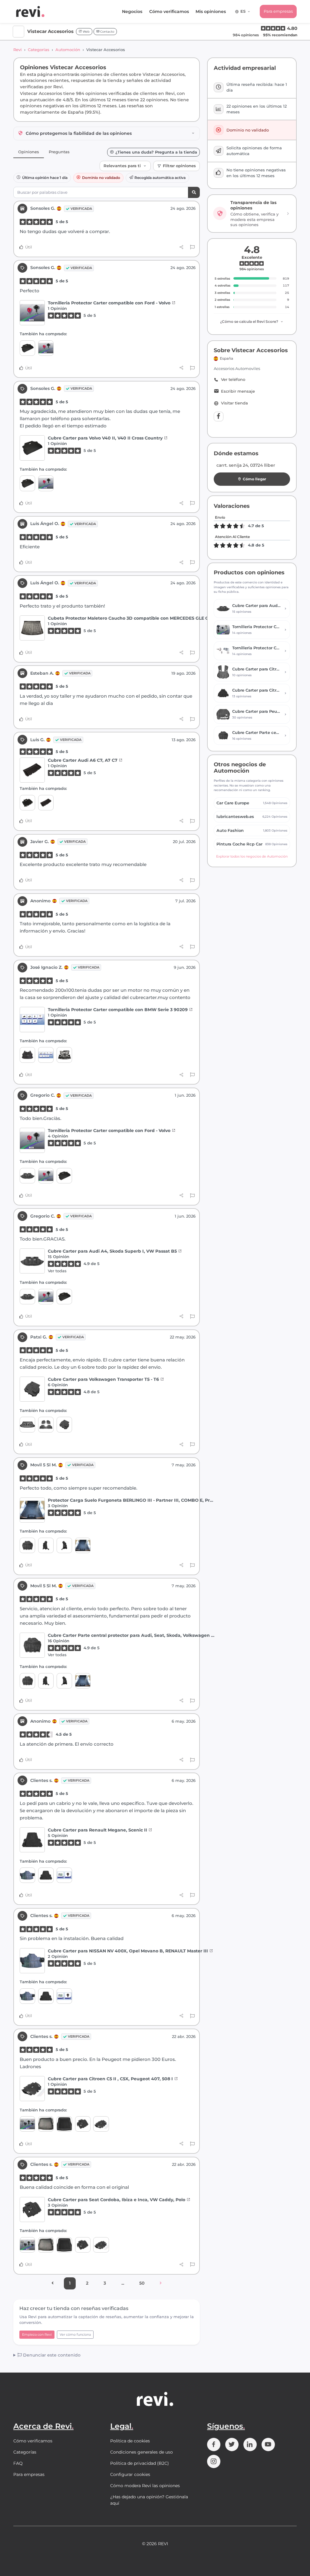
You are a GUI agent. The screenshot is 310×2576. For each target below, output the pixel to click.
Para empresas (278, 11)
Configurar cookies (130, 2474)
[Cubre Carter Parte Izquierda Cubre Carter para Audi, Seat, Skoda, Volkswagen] (64, 1545)
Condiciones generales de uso (142, 2452)
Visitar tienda (234, 403)
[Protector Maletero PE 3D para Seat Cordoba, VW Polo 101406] (64, 2124)
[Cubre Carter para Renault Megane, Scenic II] (32, 1840)
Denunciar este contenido (51, 2355)
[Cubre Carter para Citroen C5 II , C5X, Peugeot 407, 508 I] (32, 2089)
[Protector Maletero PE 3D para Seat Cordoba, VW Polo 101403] (46, 2124)
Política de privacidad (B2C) (140, 2463)
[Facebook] (219, 417)
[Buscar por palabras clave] (194, 192)
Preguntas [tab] (59, 152)
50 (142, 2283)
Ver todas (57, 1271)
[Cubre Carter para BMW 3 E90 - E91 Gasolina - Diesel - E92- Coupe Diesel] (64, 1055)
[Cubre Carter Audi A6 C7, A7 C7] (32, 770)
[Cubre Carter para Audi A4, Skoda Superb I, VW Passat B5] (27, 1176)
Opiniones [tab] (29, 152)
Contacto (107, 32)
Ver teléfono (233, 380)
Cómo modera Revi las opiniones (145, 2486)
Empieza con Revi (37, 2334)
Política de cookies (130, 2441)
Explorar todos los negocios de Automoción (252, 856)
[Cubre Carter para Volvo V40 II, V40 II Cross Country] (27, 348)
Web (86, 32)
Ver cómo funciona (75, 2334)
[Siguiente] (161, 2283)
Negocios (132, 11)
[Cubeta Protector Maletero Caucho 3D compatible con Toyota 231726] (27, 1424)
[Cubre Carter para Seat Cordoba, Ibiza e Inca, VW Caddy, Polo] (83, 2124)
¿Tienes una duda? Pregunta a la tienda (156, 152)
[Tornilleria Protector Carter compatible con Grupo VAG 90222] (27, 2124)
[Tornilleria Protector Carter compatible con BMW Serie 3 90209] (32, 1019)
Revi (18, 50)
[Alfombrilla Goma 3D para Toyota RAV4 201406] (46, 1424)
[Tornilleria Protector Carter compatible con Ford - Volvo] (32, 313)
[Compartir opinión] (181, 247)
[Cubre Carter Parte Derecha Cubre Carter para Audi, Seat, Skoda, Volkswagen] (46, 1545)
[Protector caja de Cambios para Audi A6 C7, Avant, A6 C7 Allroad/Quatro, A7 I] (27, 803)
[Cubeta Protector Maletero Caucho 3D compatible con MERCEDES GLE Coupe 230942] (32, 628)
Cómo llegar (254, 479)
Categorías (39, 50)
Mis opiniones (211, 11)
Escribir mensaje (238, 391)
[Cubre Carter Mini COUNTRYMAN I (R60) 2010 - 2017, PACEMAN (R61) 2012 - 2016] (27, 1055)
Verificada (81, 209)
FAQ (18, 2463)
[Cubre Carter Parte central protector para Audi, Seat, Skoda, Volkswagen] (27, 1545)
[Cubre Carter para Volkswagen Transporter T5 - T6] (32, 1389)
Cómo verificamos (169, 11)
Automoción (68, 50)
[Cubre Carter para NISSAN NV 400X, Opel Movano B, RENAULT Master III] (27, 1875)
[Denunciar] (192, 247)
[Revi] (30, 11)
